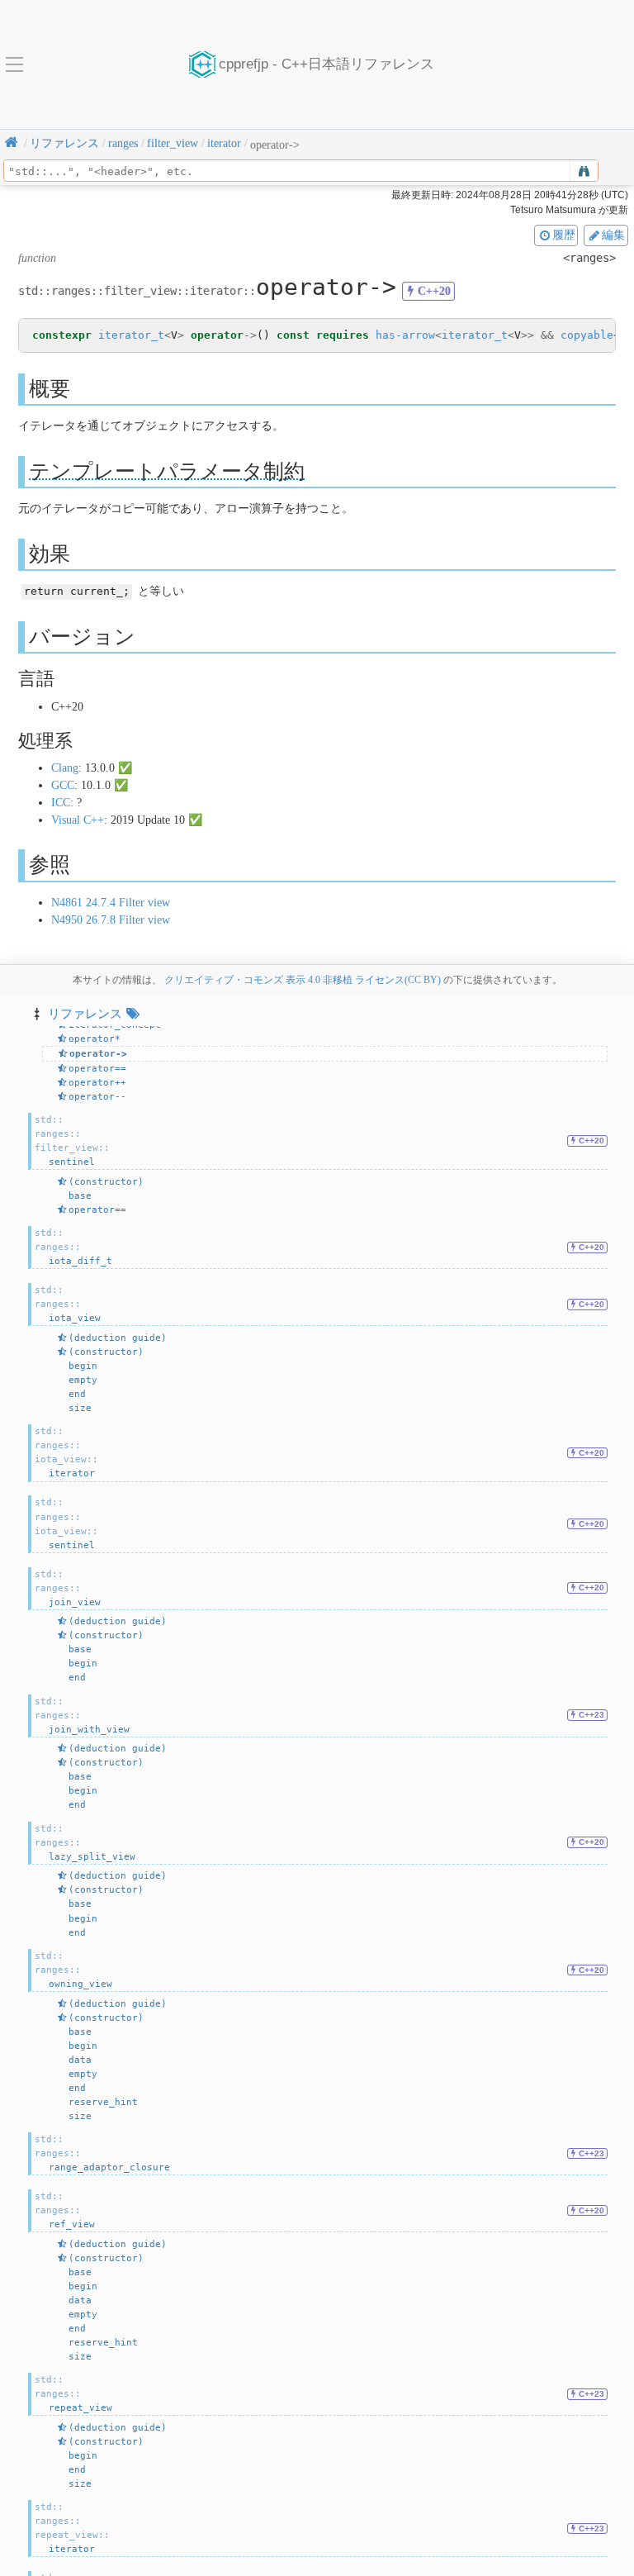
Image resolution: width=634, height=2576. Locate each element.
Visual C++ (78, 820)
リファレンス (85, 1013)
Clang (65, 768)
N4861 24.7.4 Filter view (111, 903)
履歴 (564, 235)
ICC (61, 803)
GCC (63, 785)
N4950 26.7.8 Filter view (111, 920)
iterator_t (131, 335)
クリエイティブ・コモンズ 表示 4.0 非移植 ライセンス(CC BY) (303, 980)
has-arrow (405, 335)
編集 (613, 235)
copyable (587, 335)
